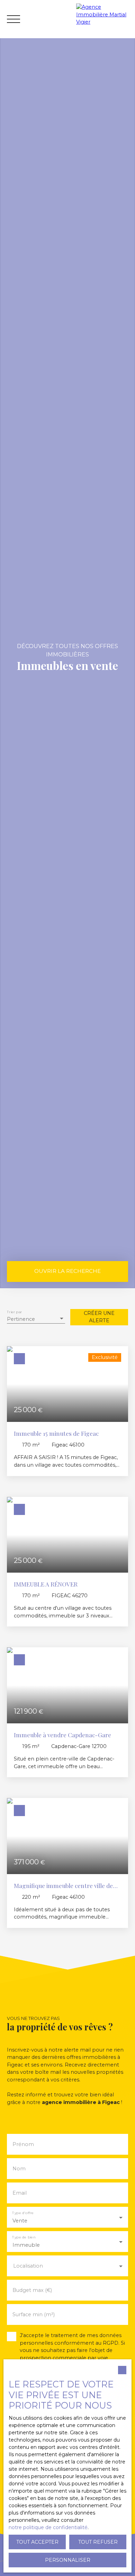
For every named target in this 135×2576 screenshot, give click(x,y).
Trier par (14, 1312)
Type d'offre (23, 2213)
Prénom (23, 2144)
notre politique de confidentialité (48, 2527)
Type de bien (24, 2237)
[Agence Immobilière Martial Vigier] (104, 19)
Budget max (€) (32, 2290)
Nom (19, 2169)
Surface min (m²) (34, 2314)
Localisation (28, 2266)
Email (20, 2193)
